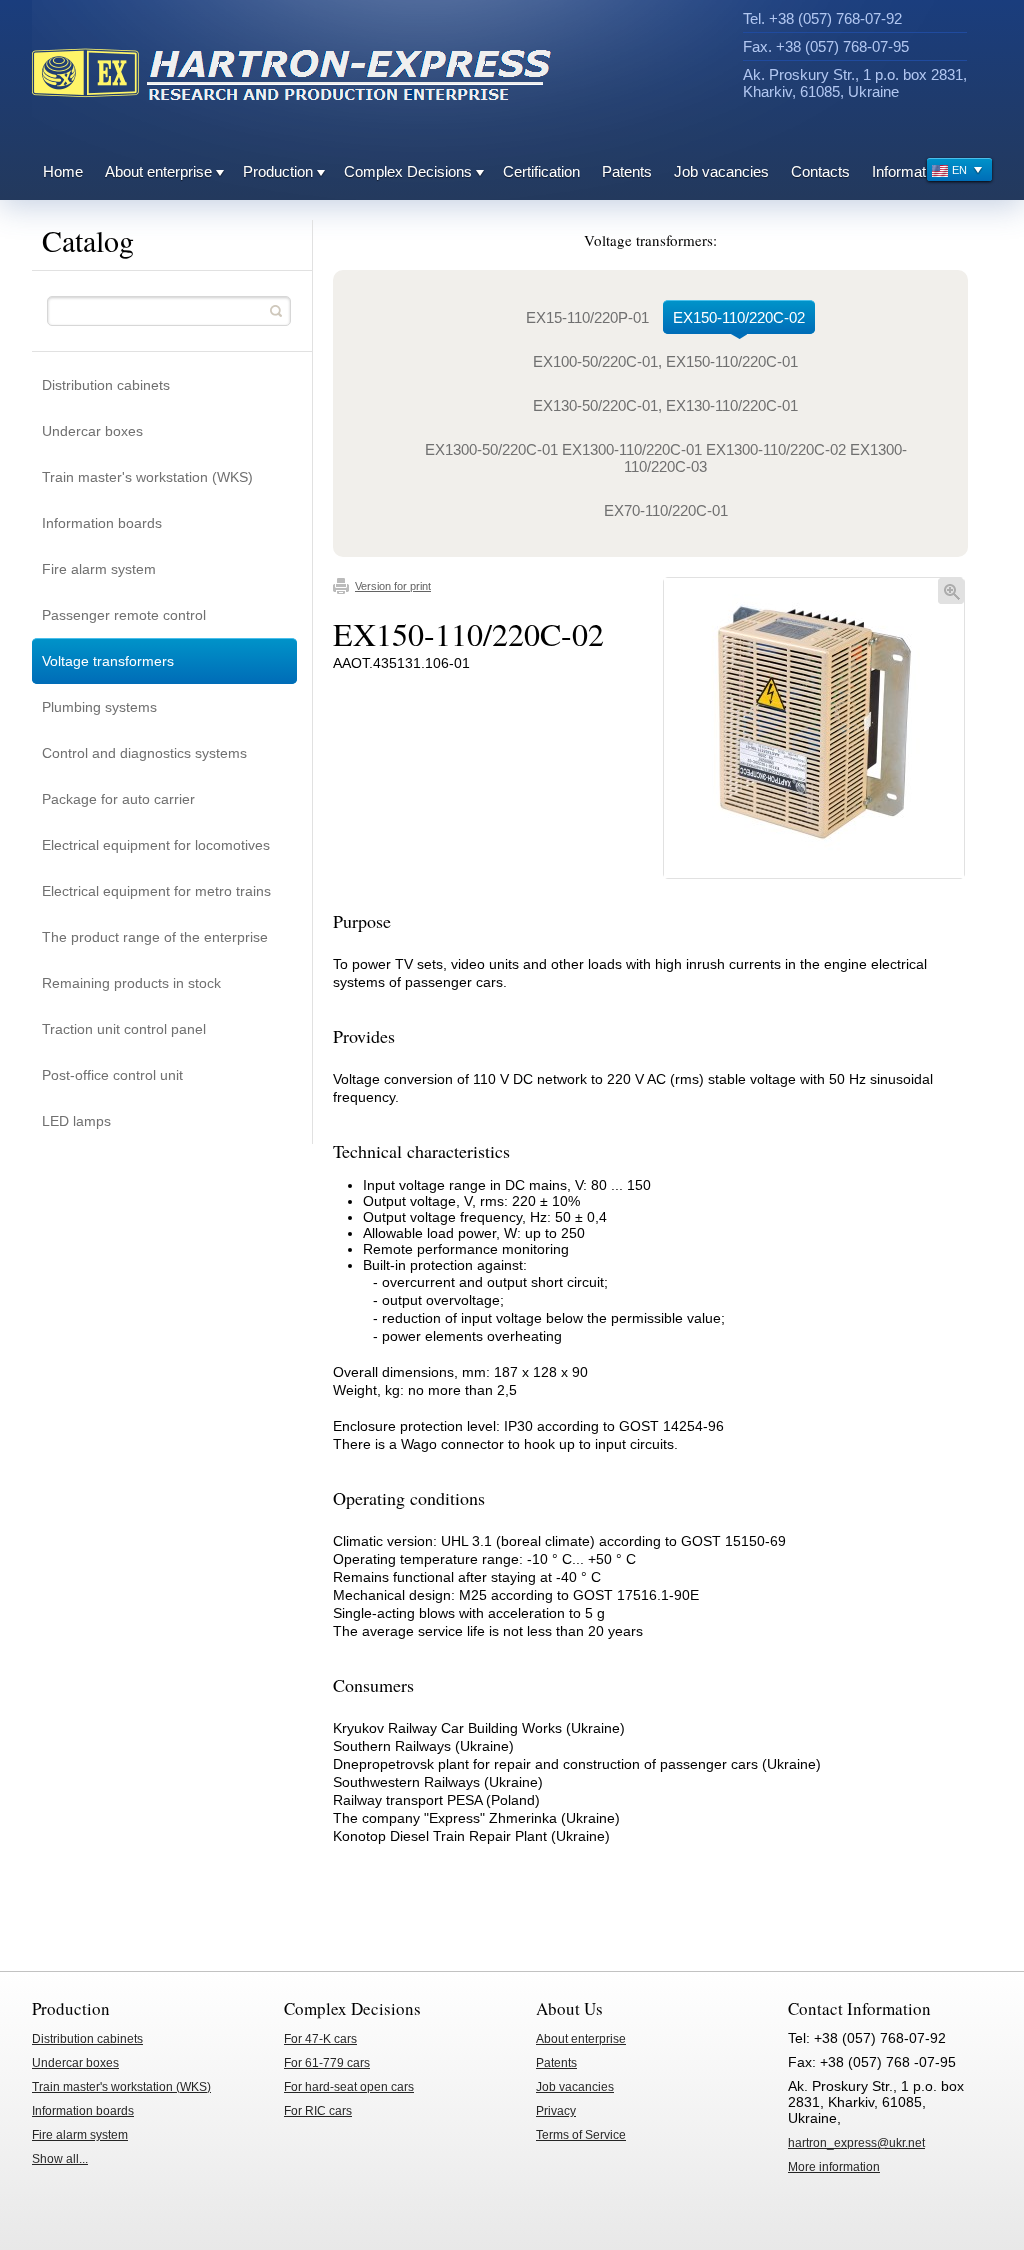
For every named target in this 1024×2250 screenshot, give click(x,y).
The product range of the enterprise (155, 937)
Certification (541, 171)
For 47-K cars (320, 2039)
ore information (834, 2167)
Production (278, 171)
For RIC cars (318, 2111)
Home (63, 171)
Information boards (102, 523)
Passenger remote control (124, 615)
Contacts (820, 171)
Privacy (556, 2111)
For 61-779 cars (327, 2063)
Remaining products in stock (131, 983)
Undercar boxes (92, 431)
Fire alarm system (99, 569)
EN (959, 170)
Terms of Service (581, 2135)
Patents (627, 171)
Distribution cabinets (106, 385)
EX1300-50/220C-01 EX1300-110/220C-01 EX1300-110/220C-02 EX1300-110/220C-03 (666, 458)
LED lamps (76, 1121)
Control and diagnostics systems (144, 753)
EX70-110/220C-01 (666, 510)
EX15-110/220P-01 (587, 317)
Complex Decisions (408, 171)
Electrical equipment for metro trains (156, 891)
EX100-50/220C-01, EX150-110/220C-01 (665, 361)
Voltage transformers (108, 661)
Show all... (60, 2159)
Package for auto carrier (118, 799)
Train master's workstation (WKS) (147, 477)
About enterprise (158, 171)
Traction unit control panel (124, 1029)
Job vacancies (721, 171)
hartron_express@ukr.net (856, 2143)
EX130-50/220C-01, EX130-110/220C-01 (665, 405)
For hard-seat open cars (349, 2087)
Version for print (393, 586)
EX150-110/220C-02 (739, 317)
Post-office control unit (112, 1075)
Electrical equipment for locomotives (156, 845)
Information (908, 171)
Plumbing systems (99, 707)
